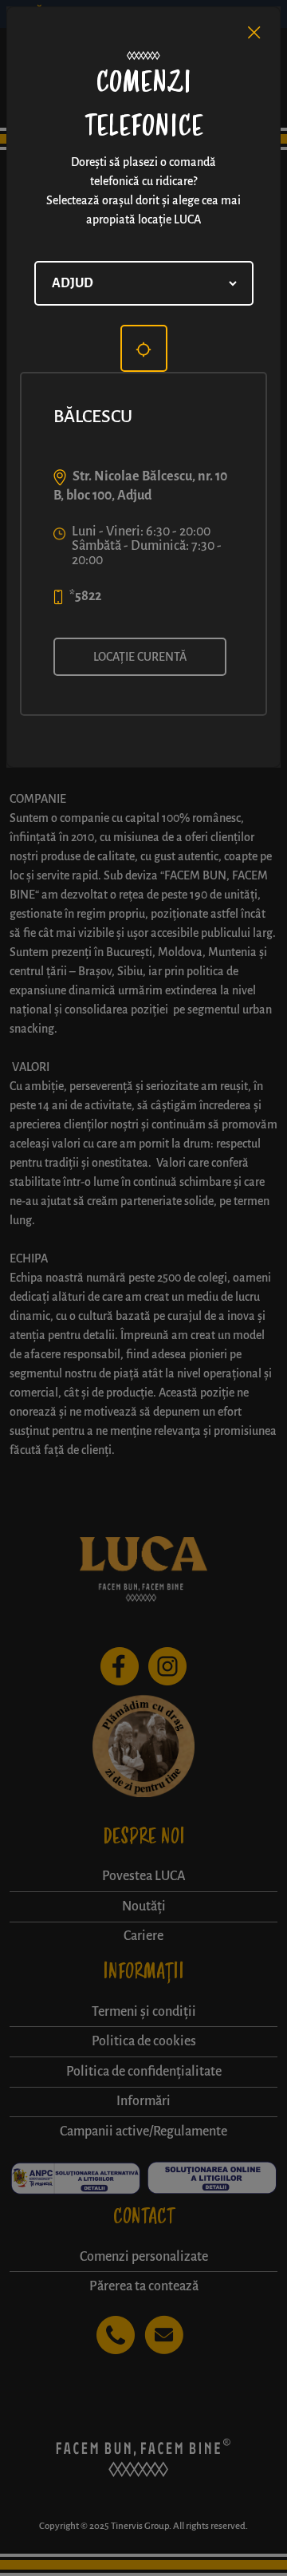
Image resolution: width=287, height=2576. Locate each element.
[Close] (254, 33)
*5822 (85, 596)
